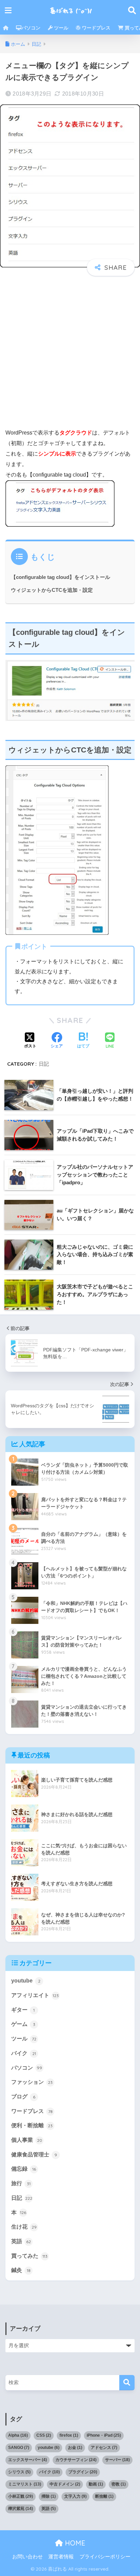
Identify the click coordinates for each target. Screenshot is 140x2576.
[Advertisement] (70, 353)
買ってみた (29, 2256)
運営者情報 (61, 2557)
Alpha (18, 2435)
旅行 (21, 2183)
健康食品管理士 (34, 2155)
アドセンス (104, 2448)
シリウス (19, 2472)
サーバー (117, 2460)
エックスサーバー (28, 2460)
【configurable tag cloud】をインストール (60, 577)
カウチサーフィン (76, 2460)
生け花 (24, 2227)
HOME (74, 2543)
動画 (96, 2484)
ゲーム (23, 2024)
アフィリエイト (35, 1995)
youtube (26, 1981)
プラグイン (83, 2472)
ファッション (32, 2082)
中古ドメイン (65, 2484)
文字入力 (75, 2496)
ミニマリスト (25, 2484)
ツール (60, 28)
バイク (24, 2053)
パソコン (31, 28)
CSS (44, 2435)
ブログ (23, 2097)
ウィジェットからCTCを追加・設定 (52, 590)
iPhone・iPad (104, 2435)
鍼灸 (21, 2270)
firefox (69, 2435)
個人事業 (27, 2140)
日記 (44, 1064)
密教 (119, 2484)
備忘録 (24, 2169)
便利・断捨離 (32, 2125)
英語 (21, 2241)
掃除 (49, 2496)
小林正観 (21, 2496)
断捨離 (104, 2496)
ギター (23, 2010)
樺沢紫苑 (21, 2509)
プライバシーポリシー (105, 2557)
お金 (75, 2448)
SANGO (19, 2448)
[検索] (127, 2383)
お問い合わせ (28, 2557)
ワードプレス (95, 28)
